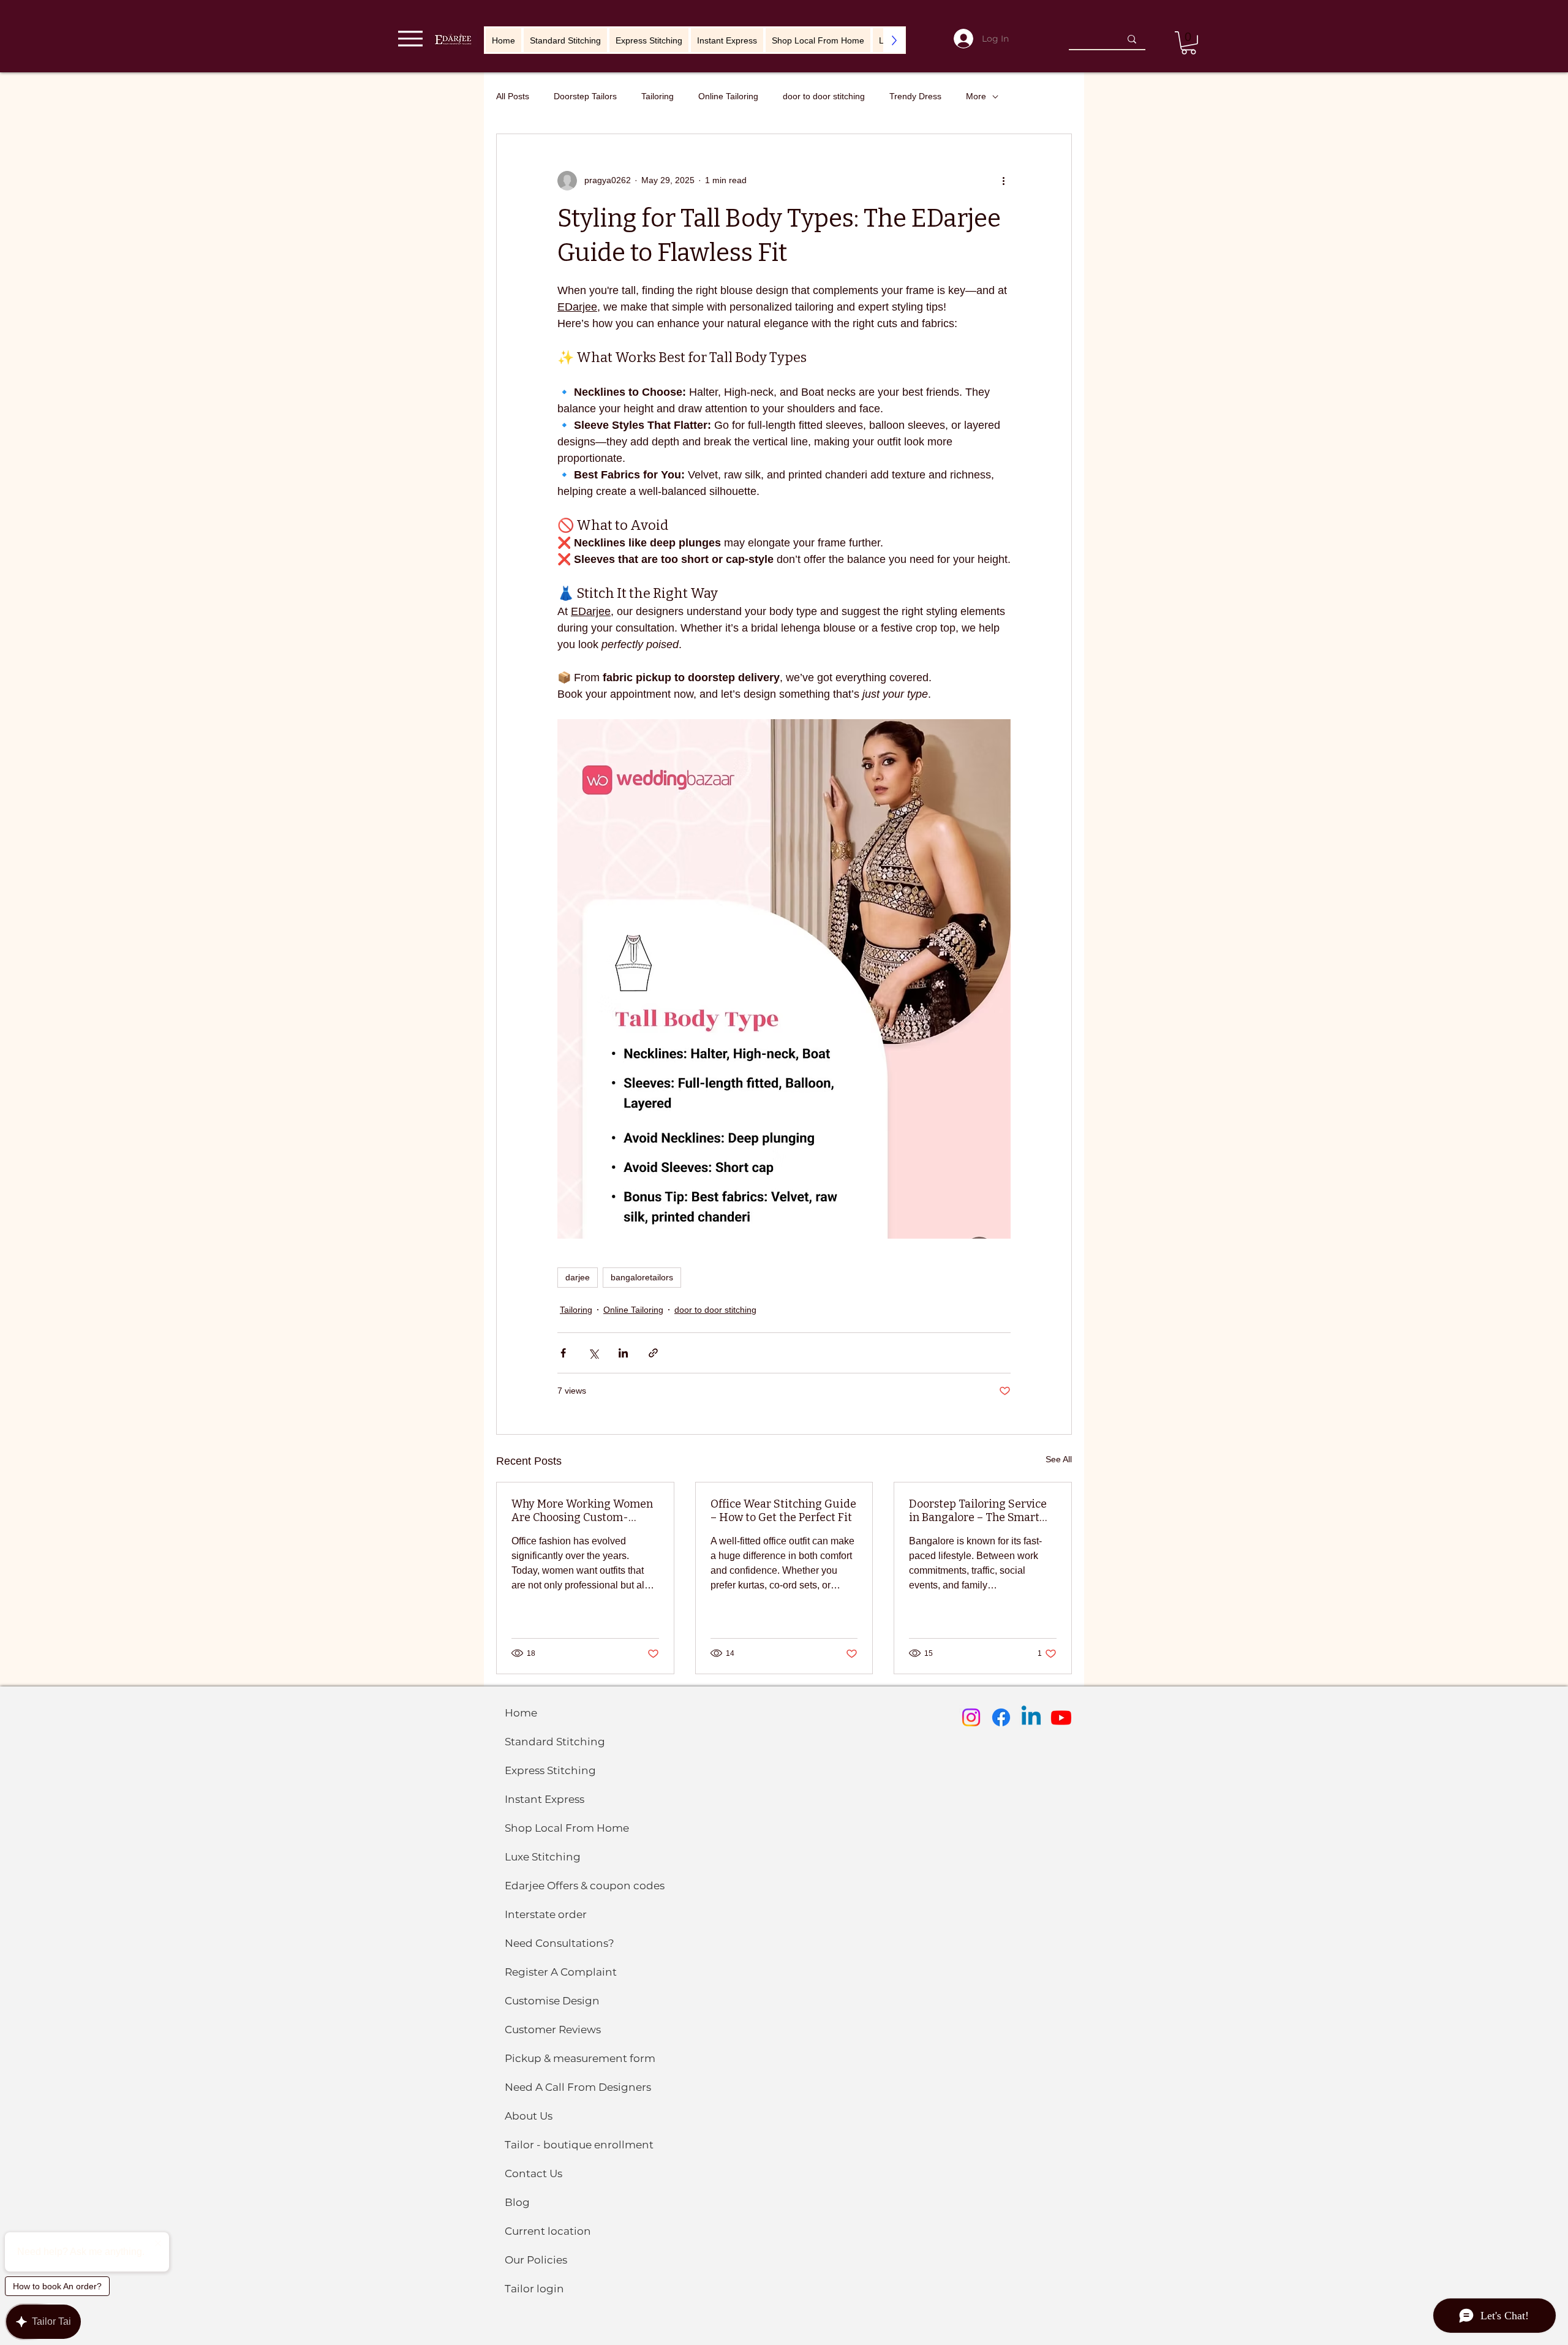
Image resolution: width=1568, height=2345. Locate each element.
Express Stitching (550, 1770)
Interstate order (546, 1914)
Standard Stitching (555, 1742)
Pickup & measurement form (580, 2058)
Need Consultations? (560, 1943)
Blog (517, 2202)
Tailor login (534, 2289)
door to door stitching (824, 96)
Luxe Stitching (543, 1857)
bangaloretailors (642, 1277)
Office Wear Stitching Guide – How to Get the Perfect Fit (783, 1511)
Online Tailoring (728, 96)
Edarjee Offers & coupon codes (585, 1886)
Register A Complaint (561, 1972)
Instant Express (545, 1799)
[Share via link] (653, 1353)
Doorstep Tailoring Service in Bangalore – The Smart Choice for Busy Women (978, 1511)
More (976, 96)
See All (1059, 1459)
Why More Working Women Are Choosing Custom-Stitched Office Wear (582, 1511)
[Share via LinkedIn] (623, 1353)
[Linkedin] (1031, 1717)
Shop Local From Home (567, 1828)
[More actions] (1003, 181)
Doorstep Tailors (585, 96)
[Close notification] (158, 2244)
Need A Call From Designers (578, 2087)
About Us (529, 2116)
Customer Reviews (553, 2030)
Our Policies (536, 2260)
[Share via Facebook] (563, 1353)
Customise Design (552, 2001)
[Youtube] (1061, 1717)
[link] (1189, 43)
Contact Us (533, 2173)
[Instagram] (971, 1717)
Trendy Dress (915, 96)
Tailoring (658, 96)
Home (521, 1713)
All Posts (513, 96)
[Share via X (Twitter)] (593, 1353)
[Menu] (410, 38)
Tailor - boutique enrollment (579, 2145)
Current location (548, 2231)
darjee (578, 1277)
